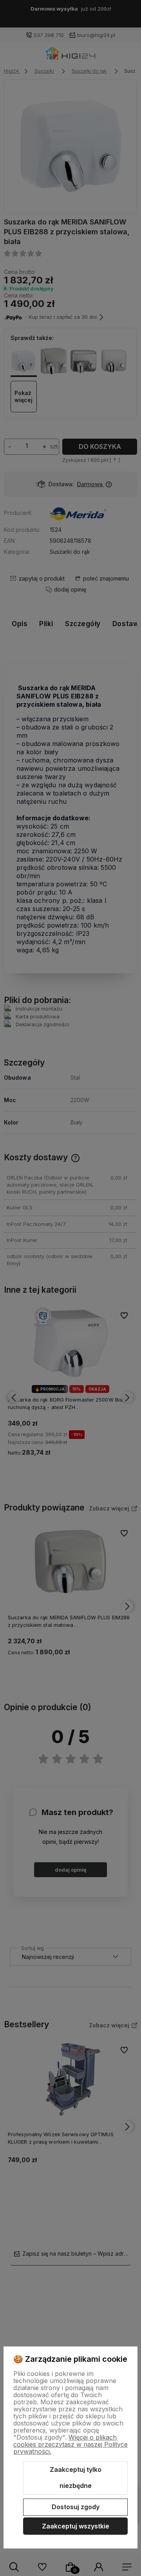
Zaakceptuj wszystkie (76, 2526)
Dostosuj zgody (76, 2507)
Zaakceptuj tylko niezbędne (76, 2478)
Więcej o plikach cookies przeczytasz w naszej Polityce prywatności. (70, 2444)
